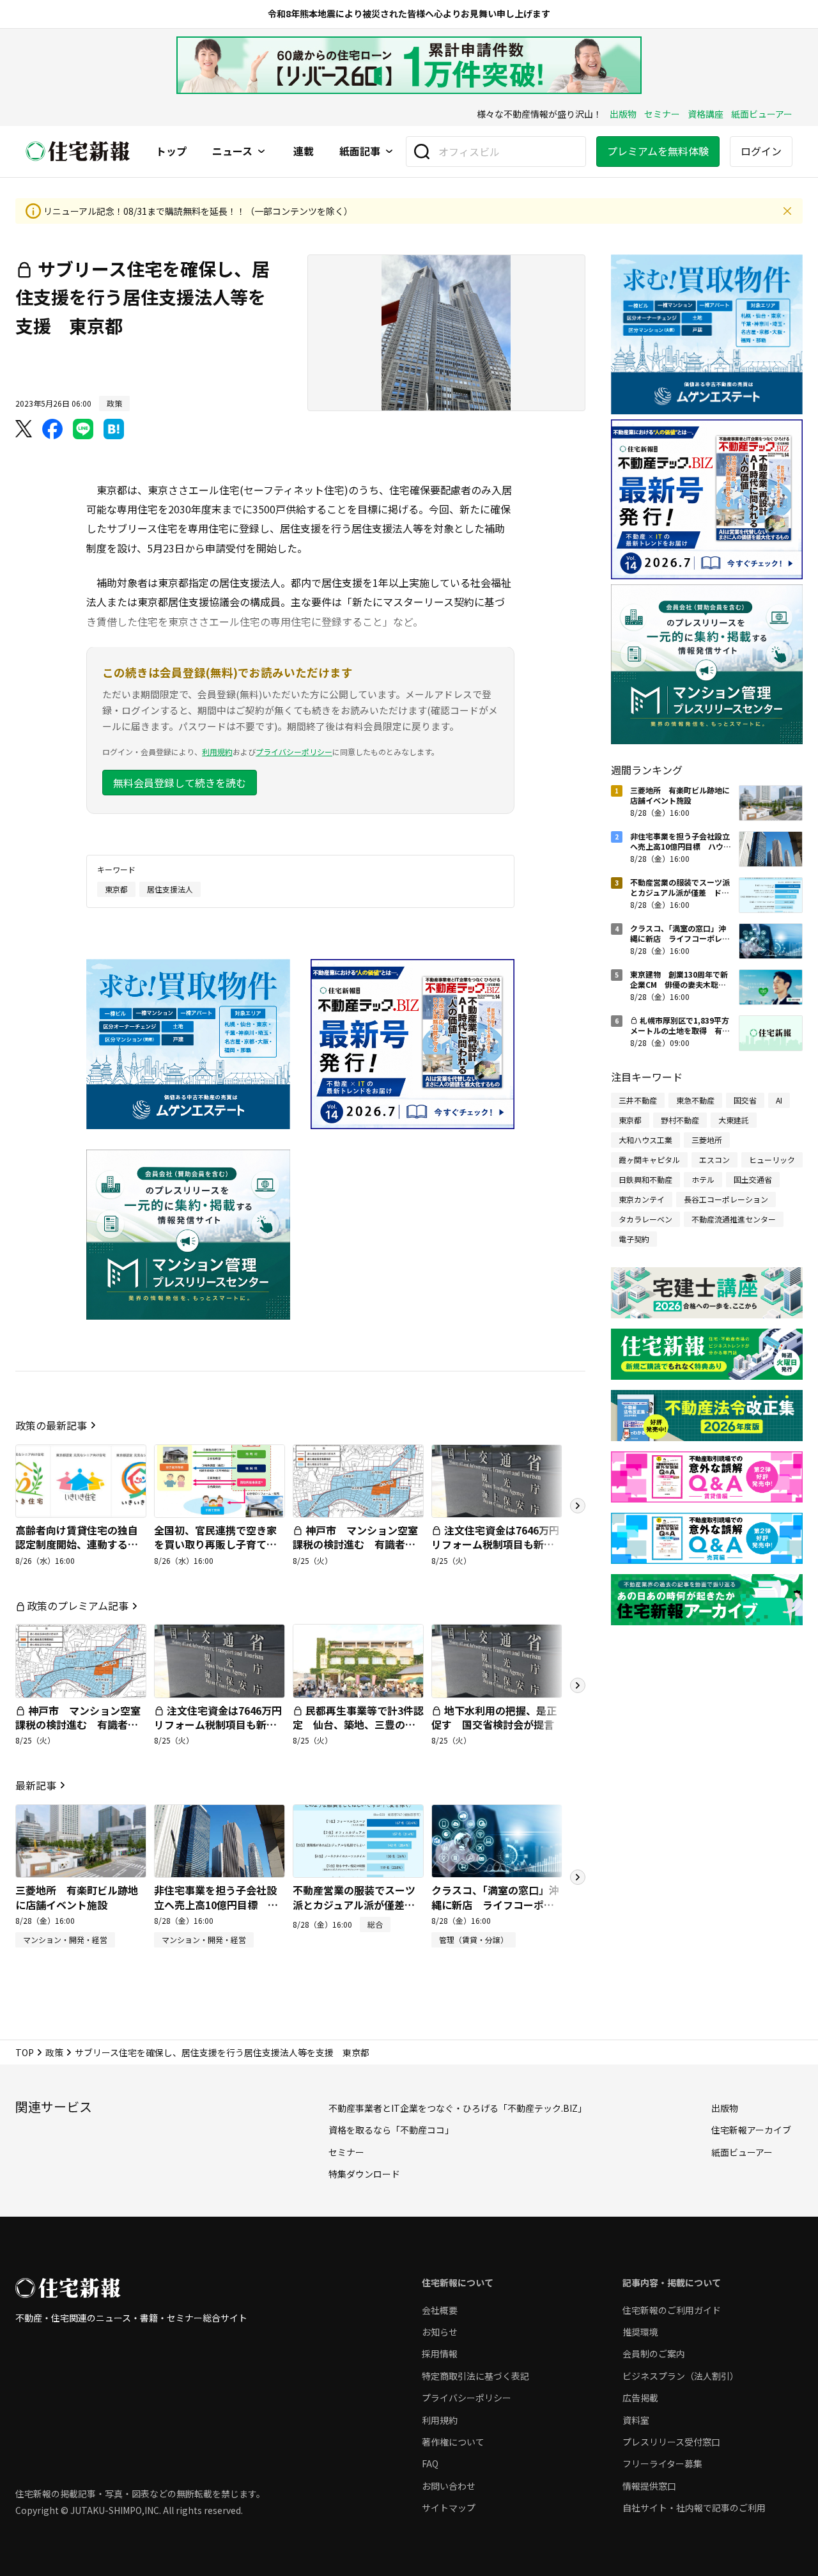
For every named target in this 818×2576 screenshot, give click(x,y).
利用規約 (217, 752)
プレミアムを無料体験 (658, 151)
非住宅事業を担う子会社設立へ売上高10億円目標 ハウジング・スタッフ (216, 1904)
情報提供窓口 (649, 2486)
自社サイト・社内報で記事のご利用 (694, 2508)
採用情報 (440, 2354)
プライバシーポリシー (294, 752)
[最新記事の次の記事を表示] (578, 1877)
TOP (25, 2052)
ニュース (232, 152)
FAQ (430, 2463)
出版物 (623, 114)
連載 (304, 152)
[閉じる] (787, 211)
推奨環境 (640, 2332)
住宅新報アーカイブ (751, 2130)
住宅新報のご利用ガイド (672, 2310)
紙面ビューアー (762, 114)
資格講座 (706, 114)
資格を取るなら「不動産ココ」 (391, 2130)
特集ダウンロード (364, 2174)
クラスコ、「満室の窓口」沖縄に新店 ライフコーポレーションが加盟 (495, 1904)
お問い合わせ (449, 2486)
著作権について (453, 2442)
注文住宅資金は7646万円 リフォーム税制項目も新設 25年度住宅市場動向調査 (500, 1544)
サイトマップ (449, 2508)
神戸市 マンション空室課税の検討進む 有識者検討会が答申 (355, 1544)
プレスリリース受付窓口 (671, 2442)
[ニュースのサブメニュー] (261, 152)
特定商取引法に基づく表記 (475, 2376)
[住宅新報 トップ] (78, 151)
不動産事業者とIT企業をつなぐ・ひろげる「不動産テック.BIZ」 (458, 2108)
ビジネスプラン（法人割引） (681, 2376)
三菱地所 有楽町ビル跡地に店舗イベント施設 (77, 1897)
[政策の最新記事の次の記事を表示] (578, 1506)
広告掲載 (640, 2398)
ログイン (761, 151)
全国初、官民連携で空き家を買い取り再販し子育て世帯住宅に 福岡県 (215, 1544)
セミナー (662, 114)
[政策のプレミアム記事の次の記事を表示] (578, 1685)
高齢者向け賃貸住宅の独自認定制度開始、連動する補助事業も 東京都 (77, 1544)
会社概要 (440, 2310)
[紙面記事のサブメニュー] (389, 152)
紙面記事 (360, 152)
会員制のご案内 (654, 2354)
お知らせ (440, 2332)
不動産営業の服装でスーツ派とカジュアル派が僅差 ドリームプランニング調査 (354, 1904)
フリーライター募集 (662, 2463)
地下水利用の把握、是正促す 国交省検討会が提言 (494, 1717)
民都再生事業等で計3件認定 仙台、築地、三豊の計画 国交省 (358, 1725)
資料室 (636, 2420)
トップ (171, 152)
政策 (54, 2052)
